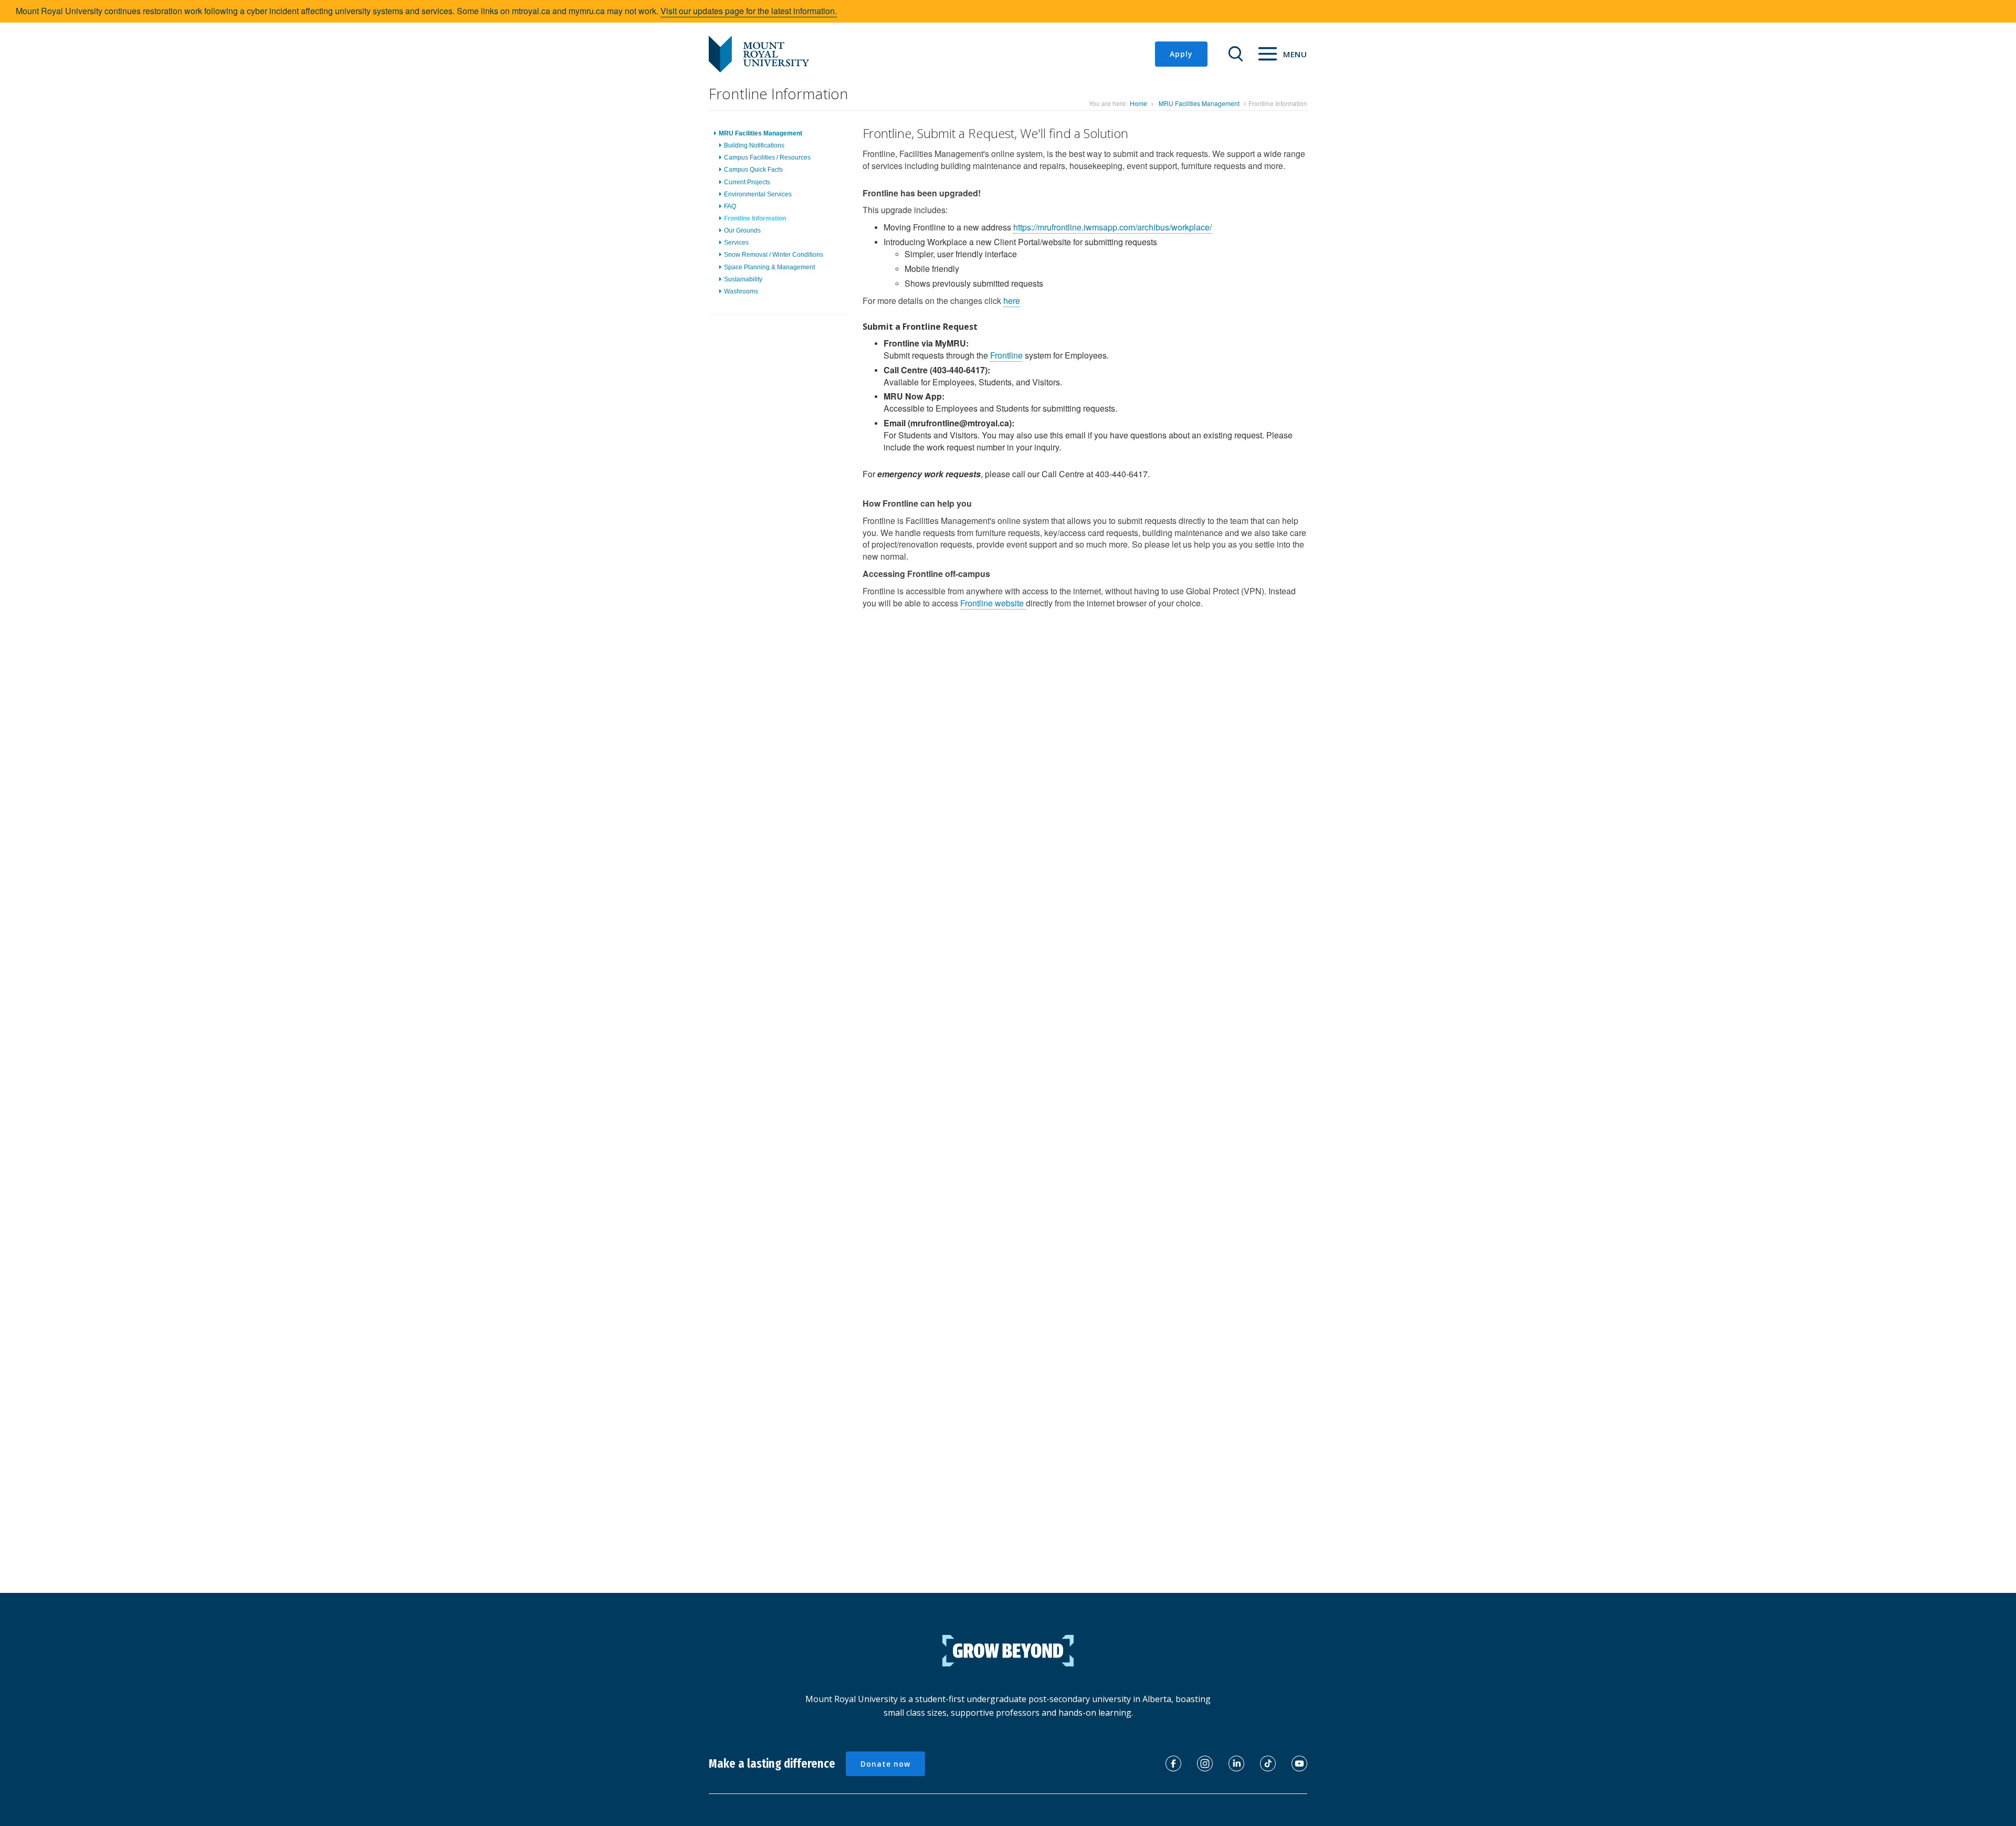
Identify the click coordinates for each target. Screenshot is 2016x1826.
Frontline (1006, 355)
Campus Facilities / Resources (767, 158)
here (1012, 301)
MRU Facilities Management (1199, 103)
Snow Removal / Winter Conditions (774, 255)
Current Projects (747, 182)
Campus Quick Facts (753, 170)
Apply (1181, 54)
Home (1138, 103)
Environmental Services (758, 194)
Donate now (885, 1764)
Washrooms (741, 291)
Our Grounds (742, 230)
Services (736, 243)
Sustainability (743, 279)
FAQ (730, 206)
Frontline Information (755, 218)
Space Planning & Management (769, 267)
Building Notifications (754, 145)
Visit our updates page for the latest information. (749, 11)
